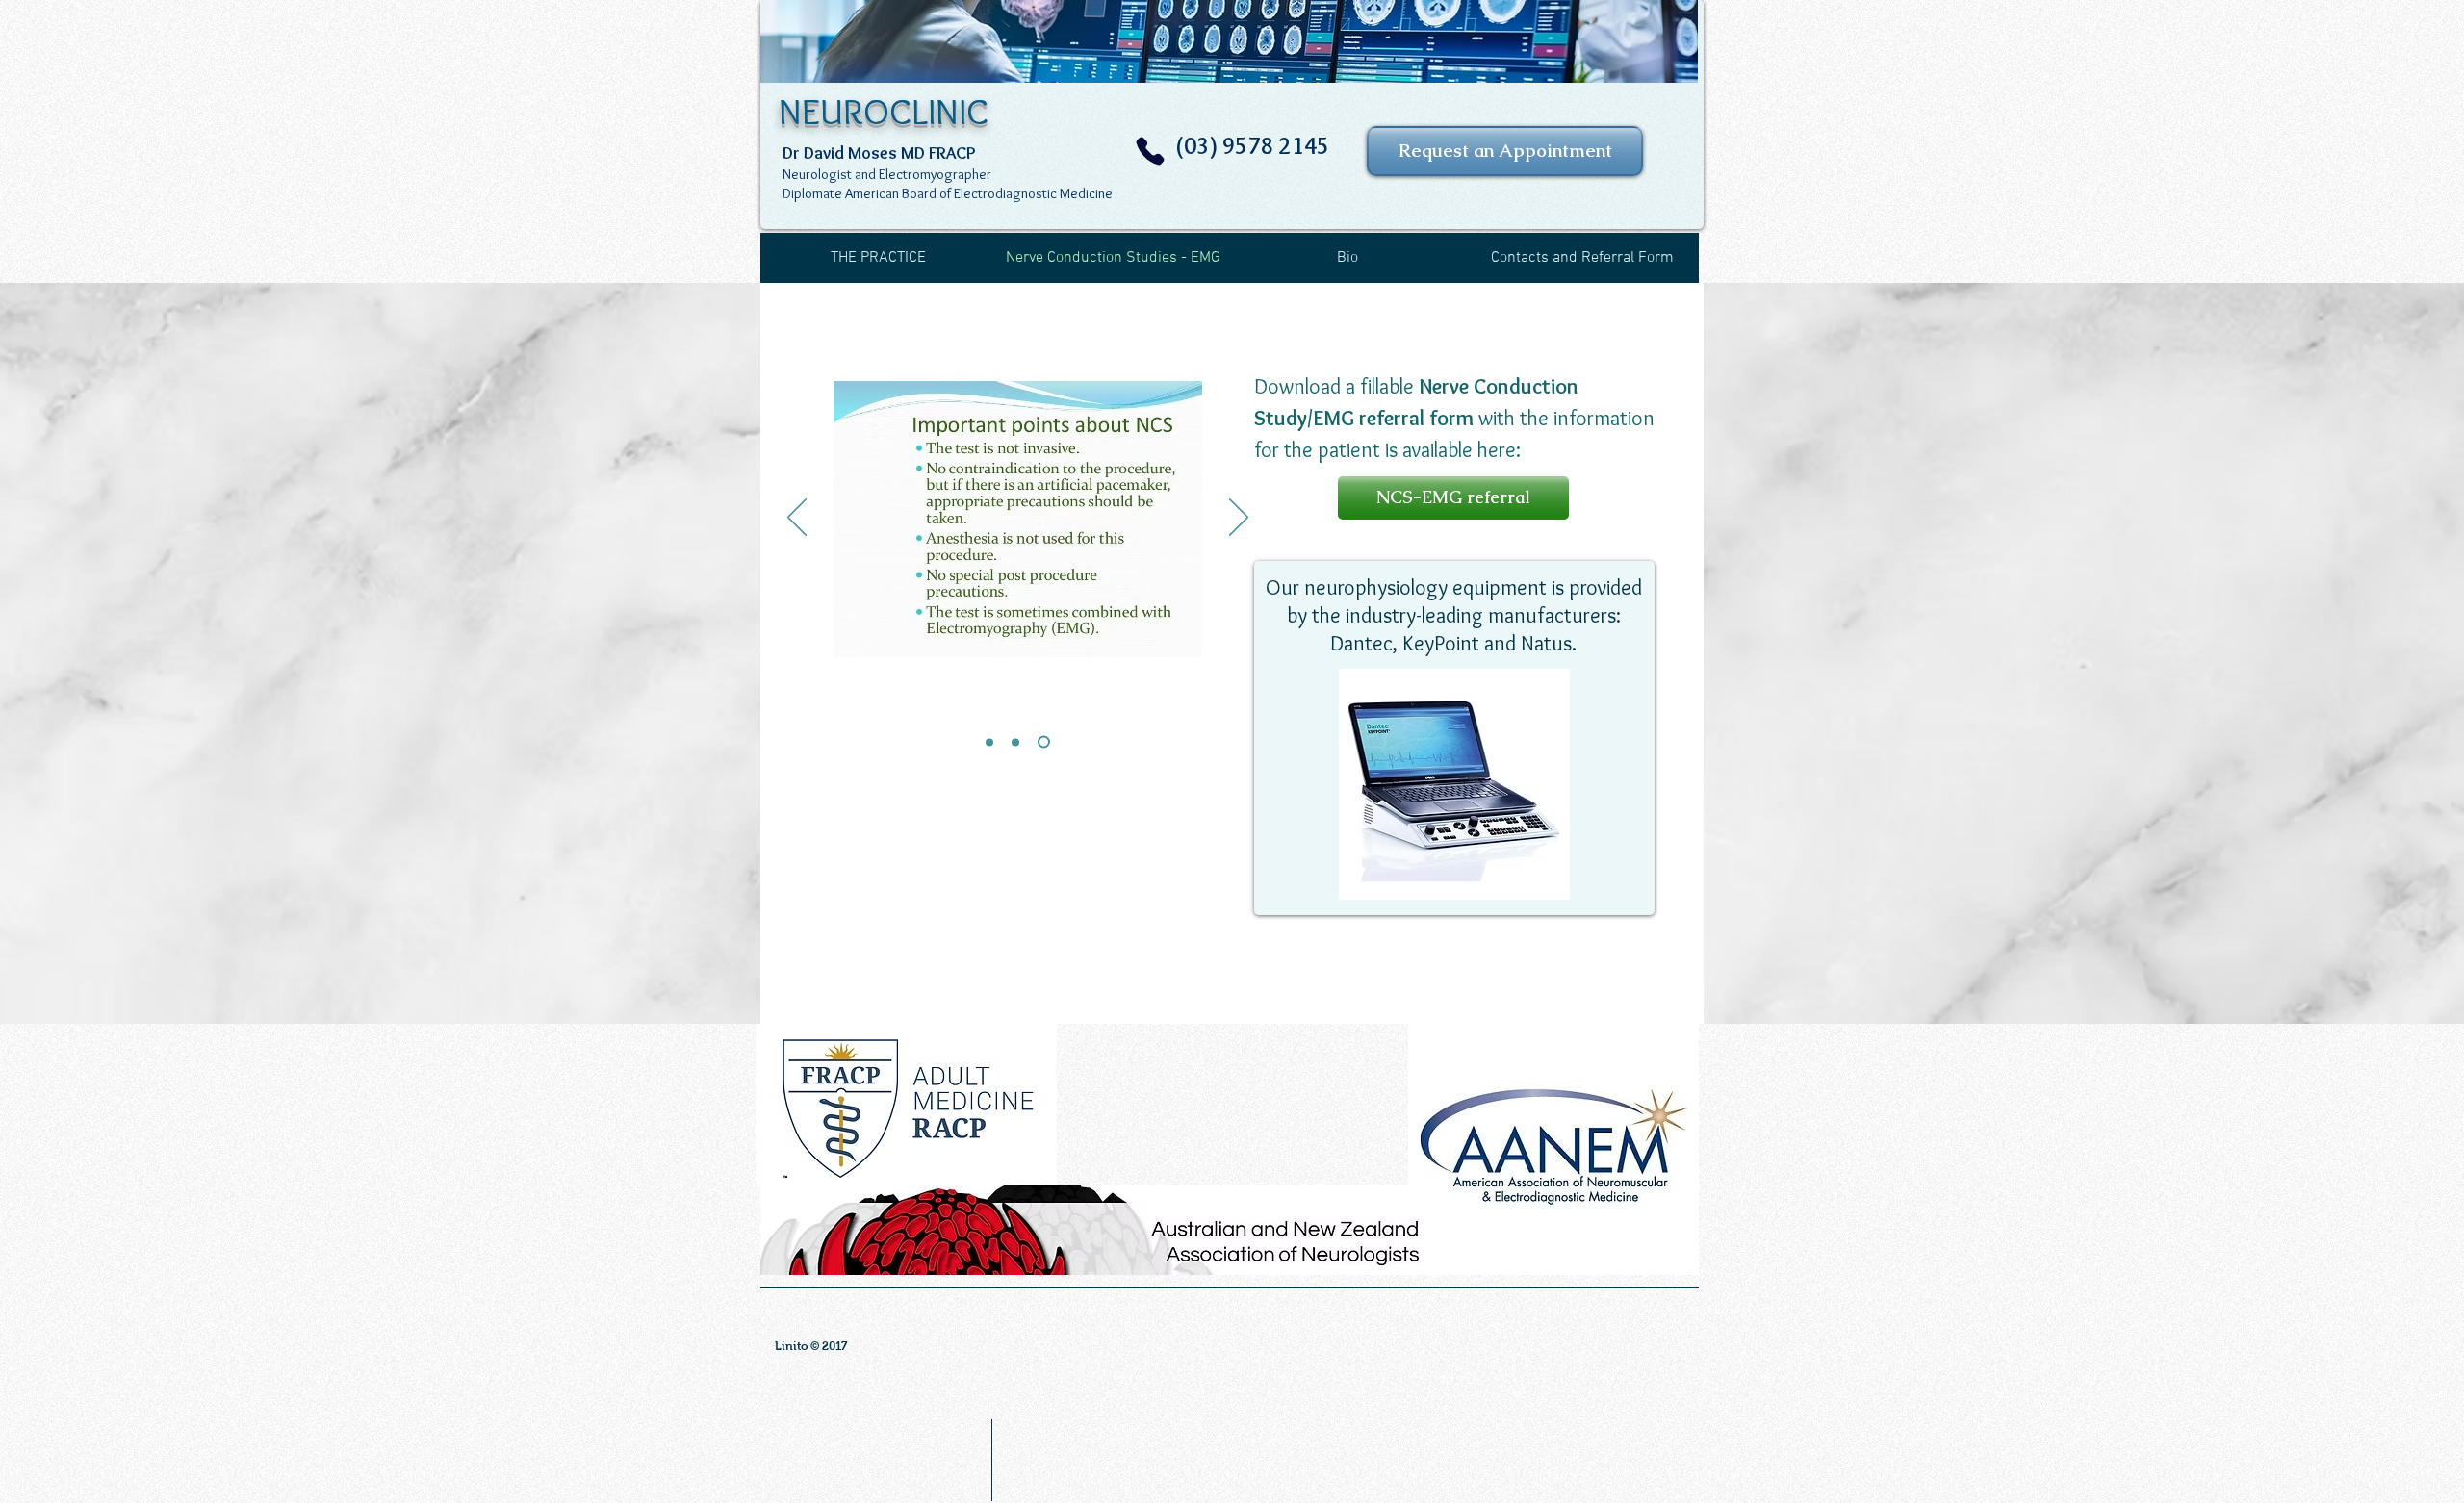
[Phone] (1150, 151)
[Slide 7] (1044, 742)
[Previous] (797, 519)
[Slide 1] (989, 742)
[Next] (1239, 519)
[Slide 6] (1015, 742)
